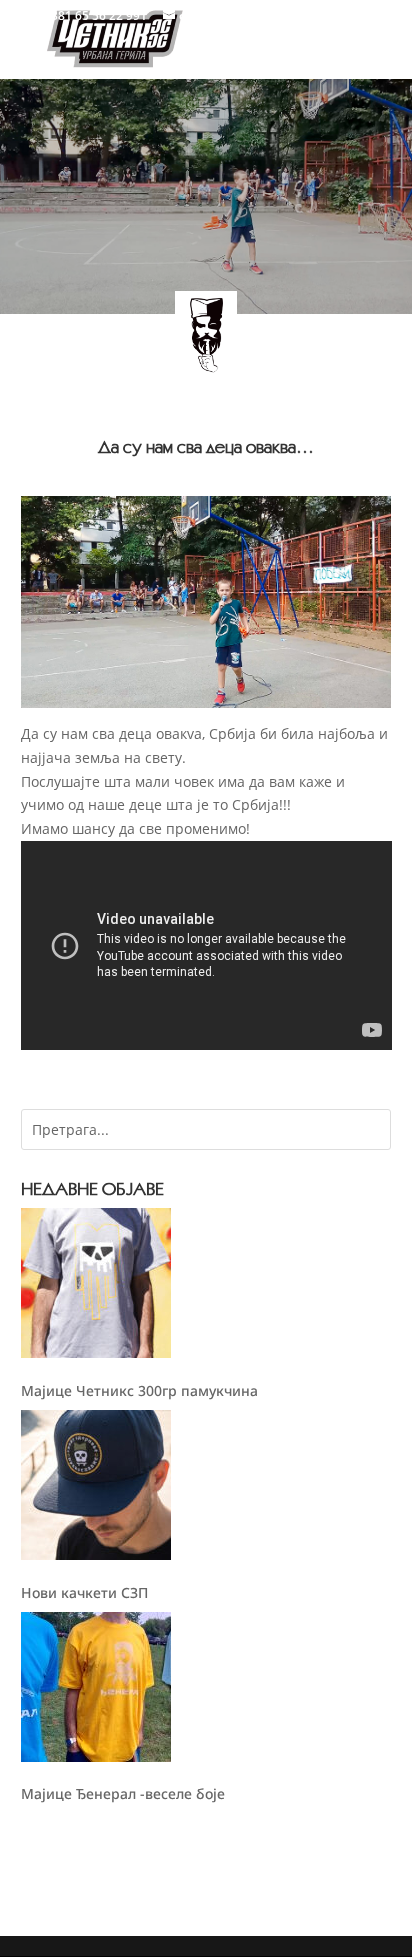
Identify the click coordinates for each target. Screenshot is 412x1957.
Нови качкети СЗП (84, 1592)
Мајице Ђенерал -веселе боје (123, 1793)
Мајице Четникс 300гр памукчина (139, 1390)
